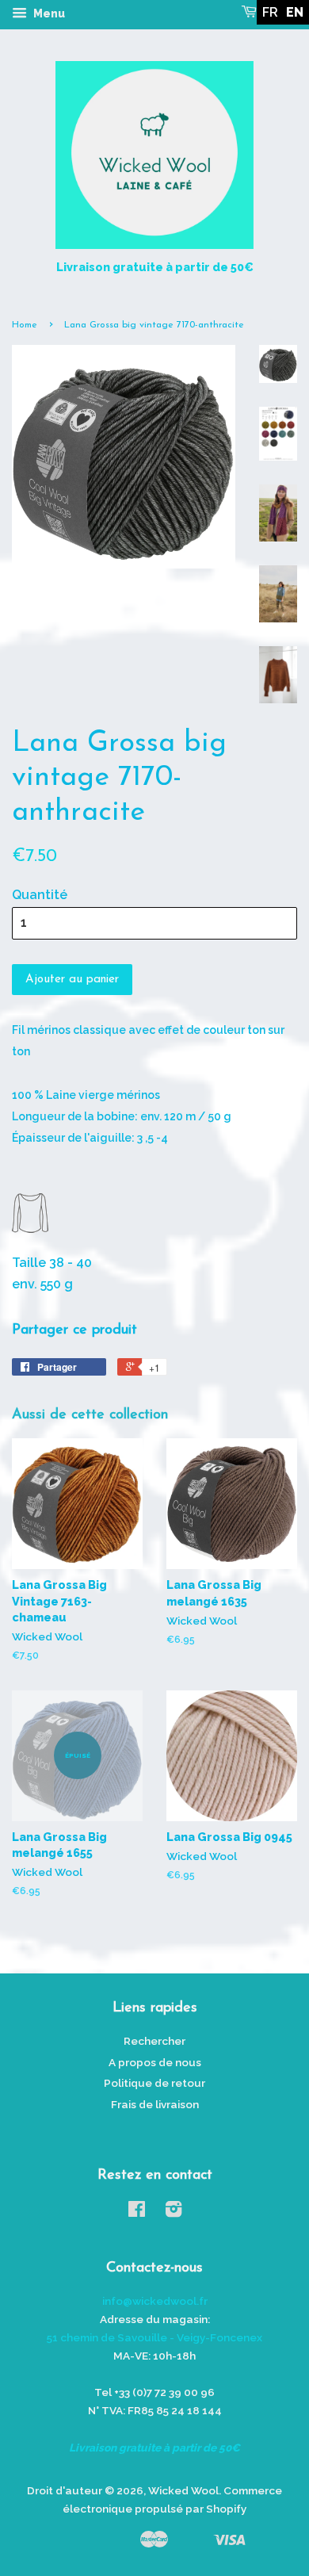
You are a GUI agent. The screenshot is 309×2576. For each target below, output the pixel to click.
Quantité (40, 895)
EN (295, 12)
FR (270, 12)
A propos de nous (155, 2062)
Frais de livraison (155, 2104)
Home (25, 325)
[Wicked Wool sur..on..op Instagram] (174, 2212)
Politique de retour (154, 2083)
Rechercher (154, 2041)
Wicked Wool (183, 2490)
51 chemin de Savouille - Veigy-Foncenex (154, 2337)
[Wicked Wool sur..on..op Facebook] (137, 2212)
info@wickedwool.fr (155, 2301)
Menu (48, 13)
